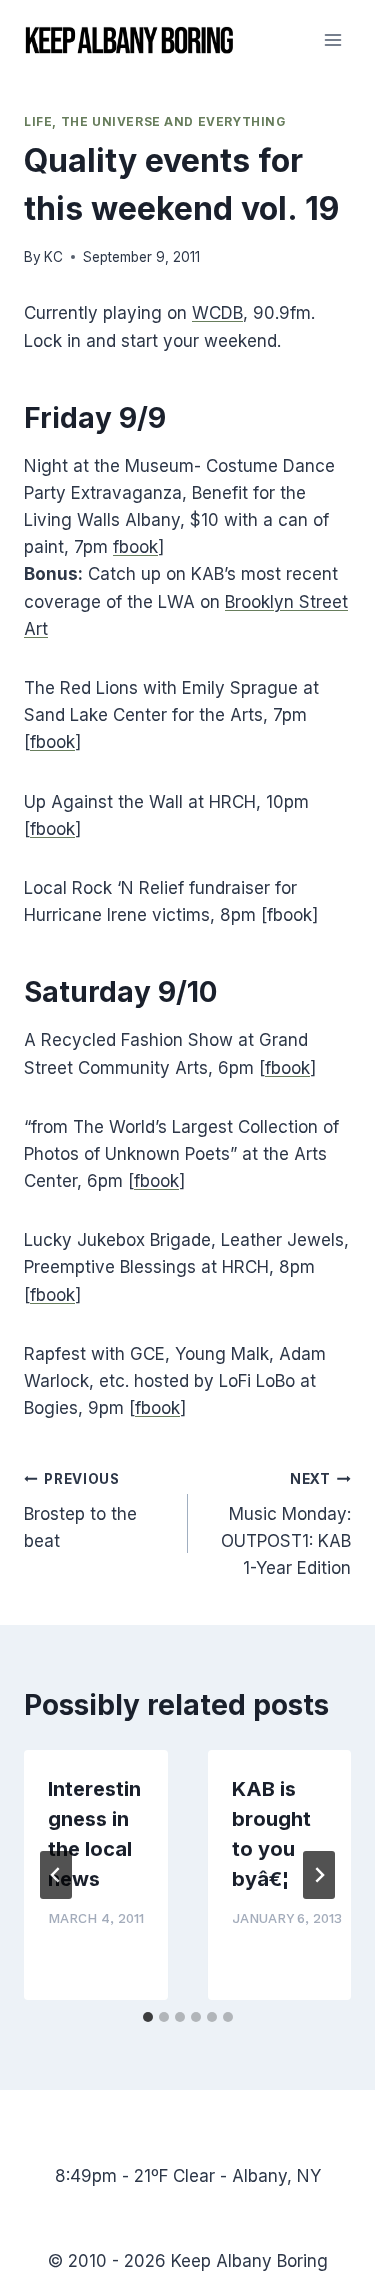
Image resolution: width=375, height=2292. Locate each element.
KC (53, 257)
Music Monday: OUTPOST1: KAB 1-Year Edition (286, 1524)
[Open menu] (332, 39)
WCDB (217, 313)
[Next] (319, 1875)
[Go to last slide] (56, 1875)
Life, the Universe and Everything (155, 121)
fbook (135, 547)
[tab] (148, 2017)
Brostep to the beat (80, 1511)
